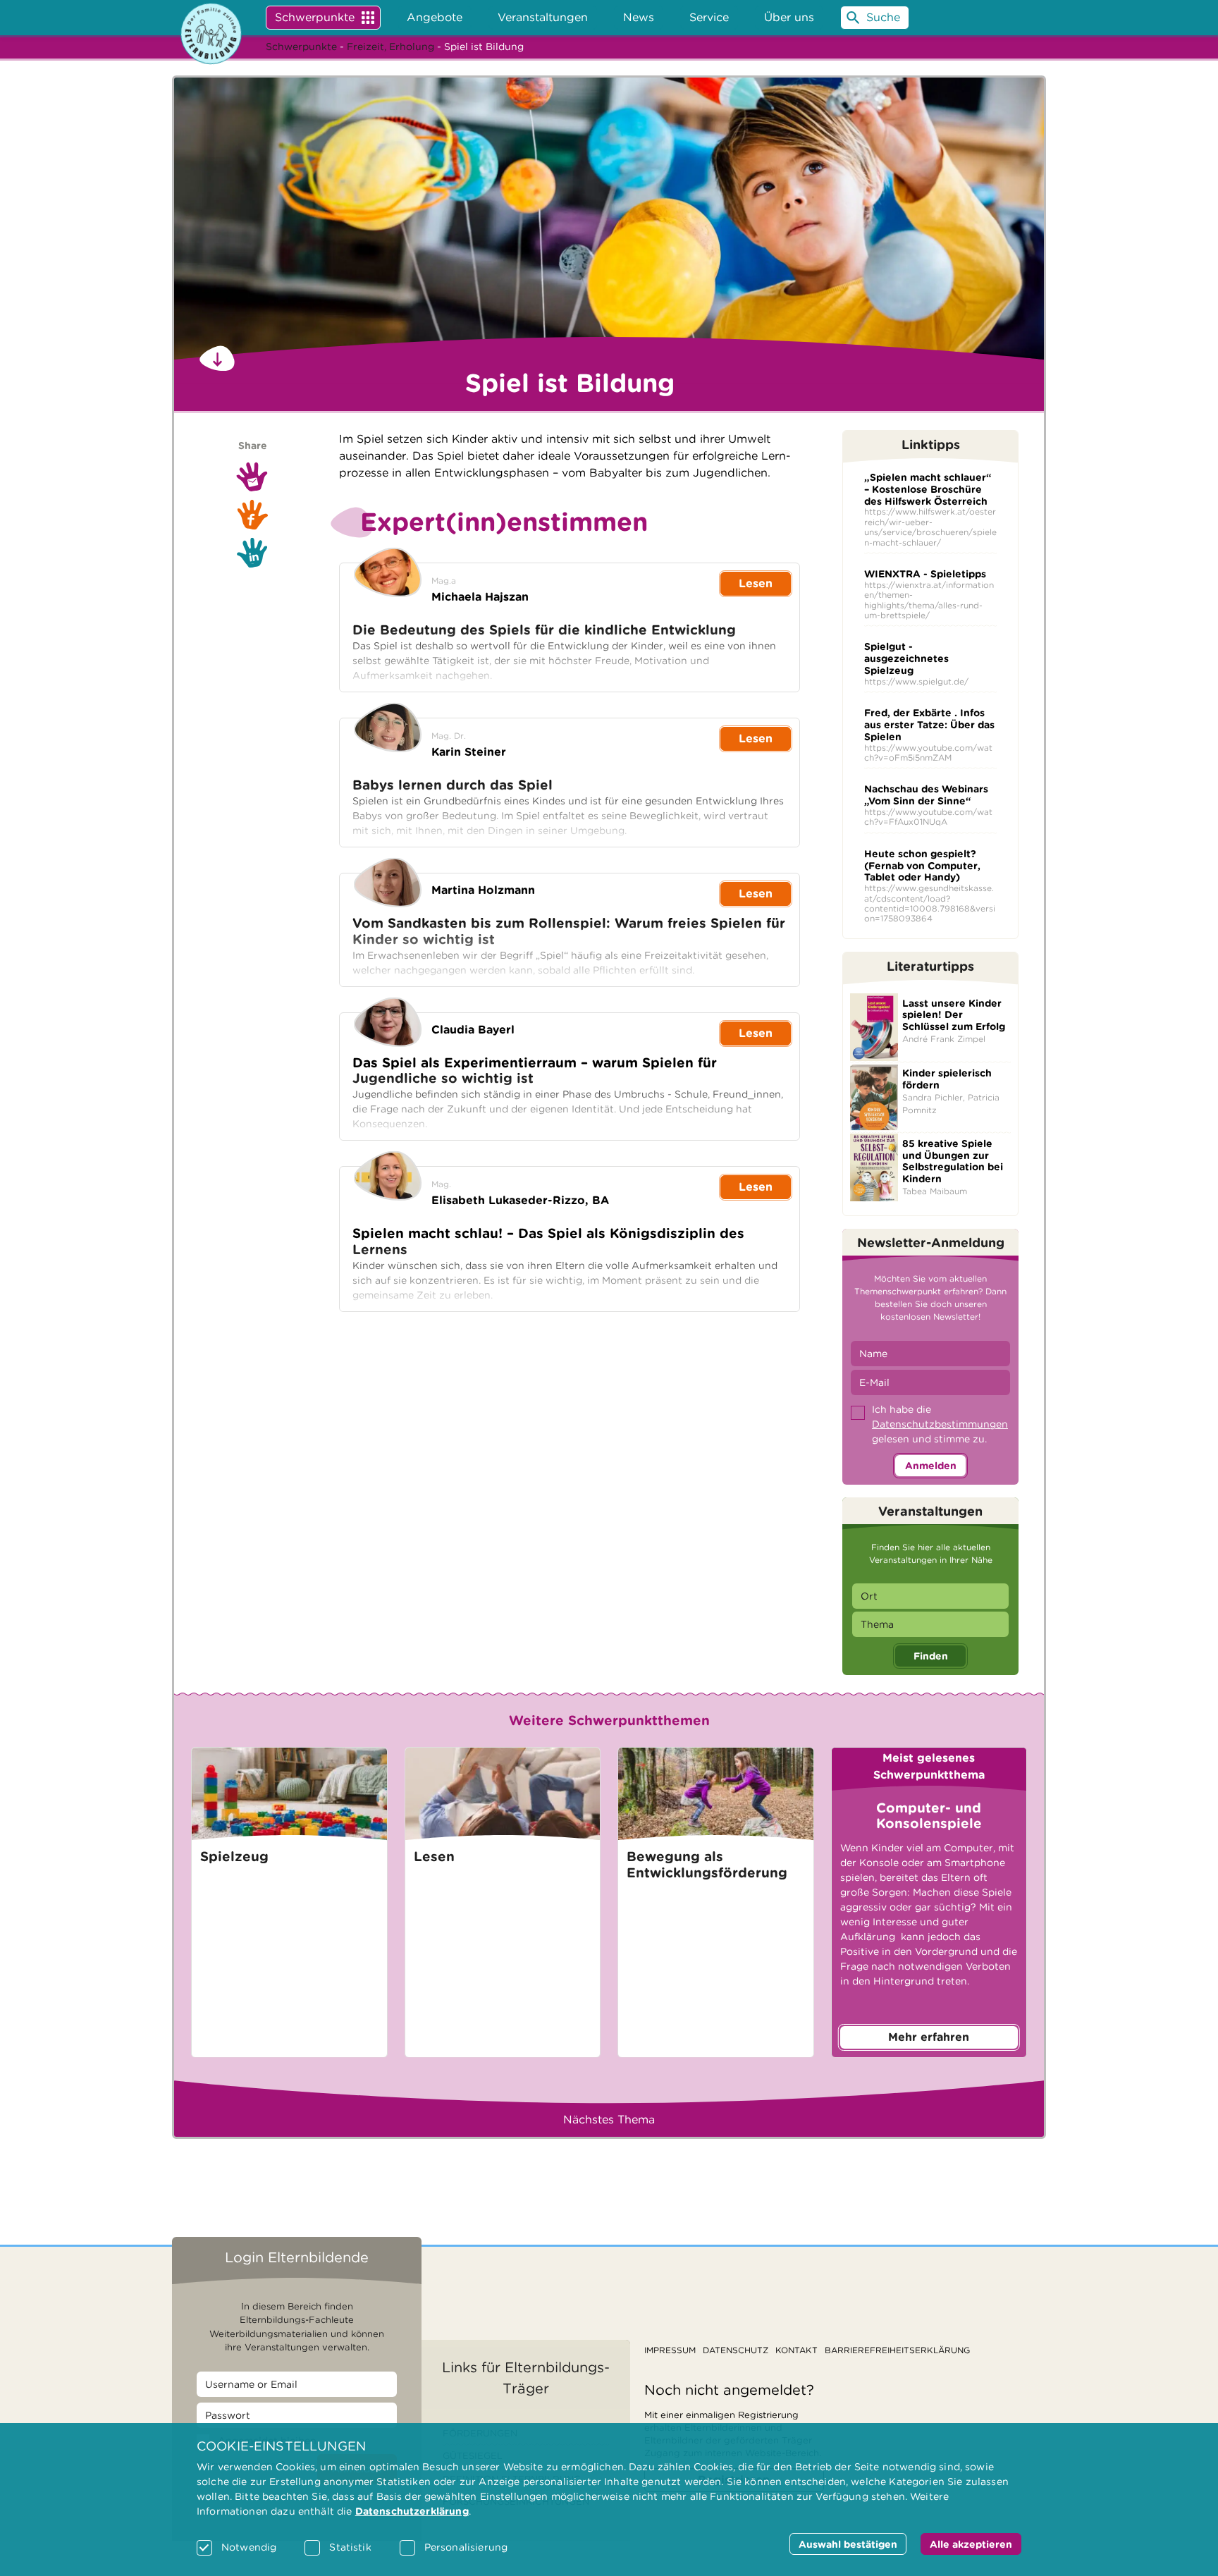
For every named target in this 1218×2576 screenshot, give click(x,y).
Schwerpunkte (315, 17)
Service (709, 17)
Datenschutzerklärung (412, 2511)
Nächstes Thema (609, 2120)
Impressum (670, 2350)
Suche (883, 17)
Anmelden (931, 1466)
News (639, 17)
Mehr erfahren (929, 2037)
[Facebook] (252, 515)
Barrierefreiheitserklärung (897, 2350)
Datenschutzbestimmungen (940, 1424)
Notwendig (249, 2547)
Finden (931, 1656)
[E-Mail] (252, 477)
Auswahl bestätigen (848, 2544)
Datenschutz (736, 2350)
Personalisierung (466, 2547)
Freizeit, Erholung (390, 47)
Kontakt (796, 2350)
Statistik (350, 2547)
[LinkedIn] (252, 553)
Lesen (756, 583)
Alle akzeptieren (971, 2544)
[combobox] (930, 1596)
